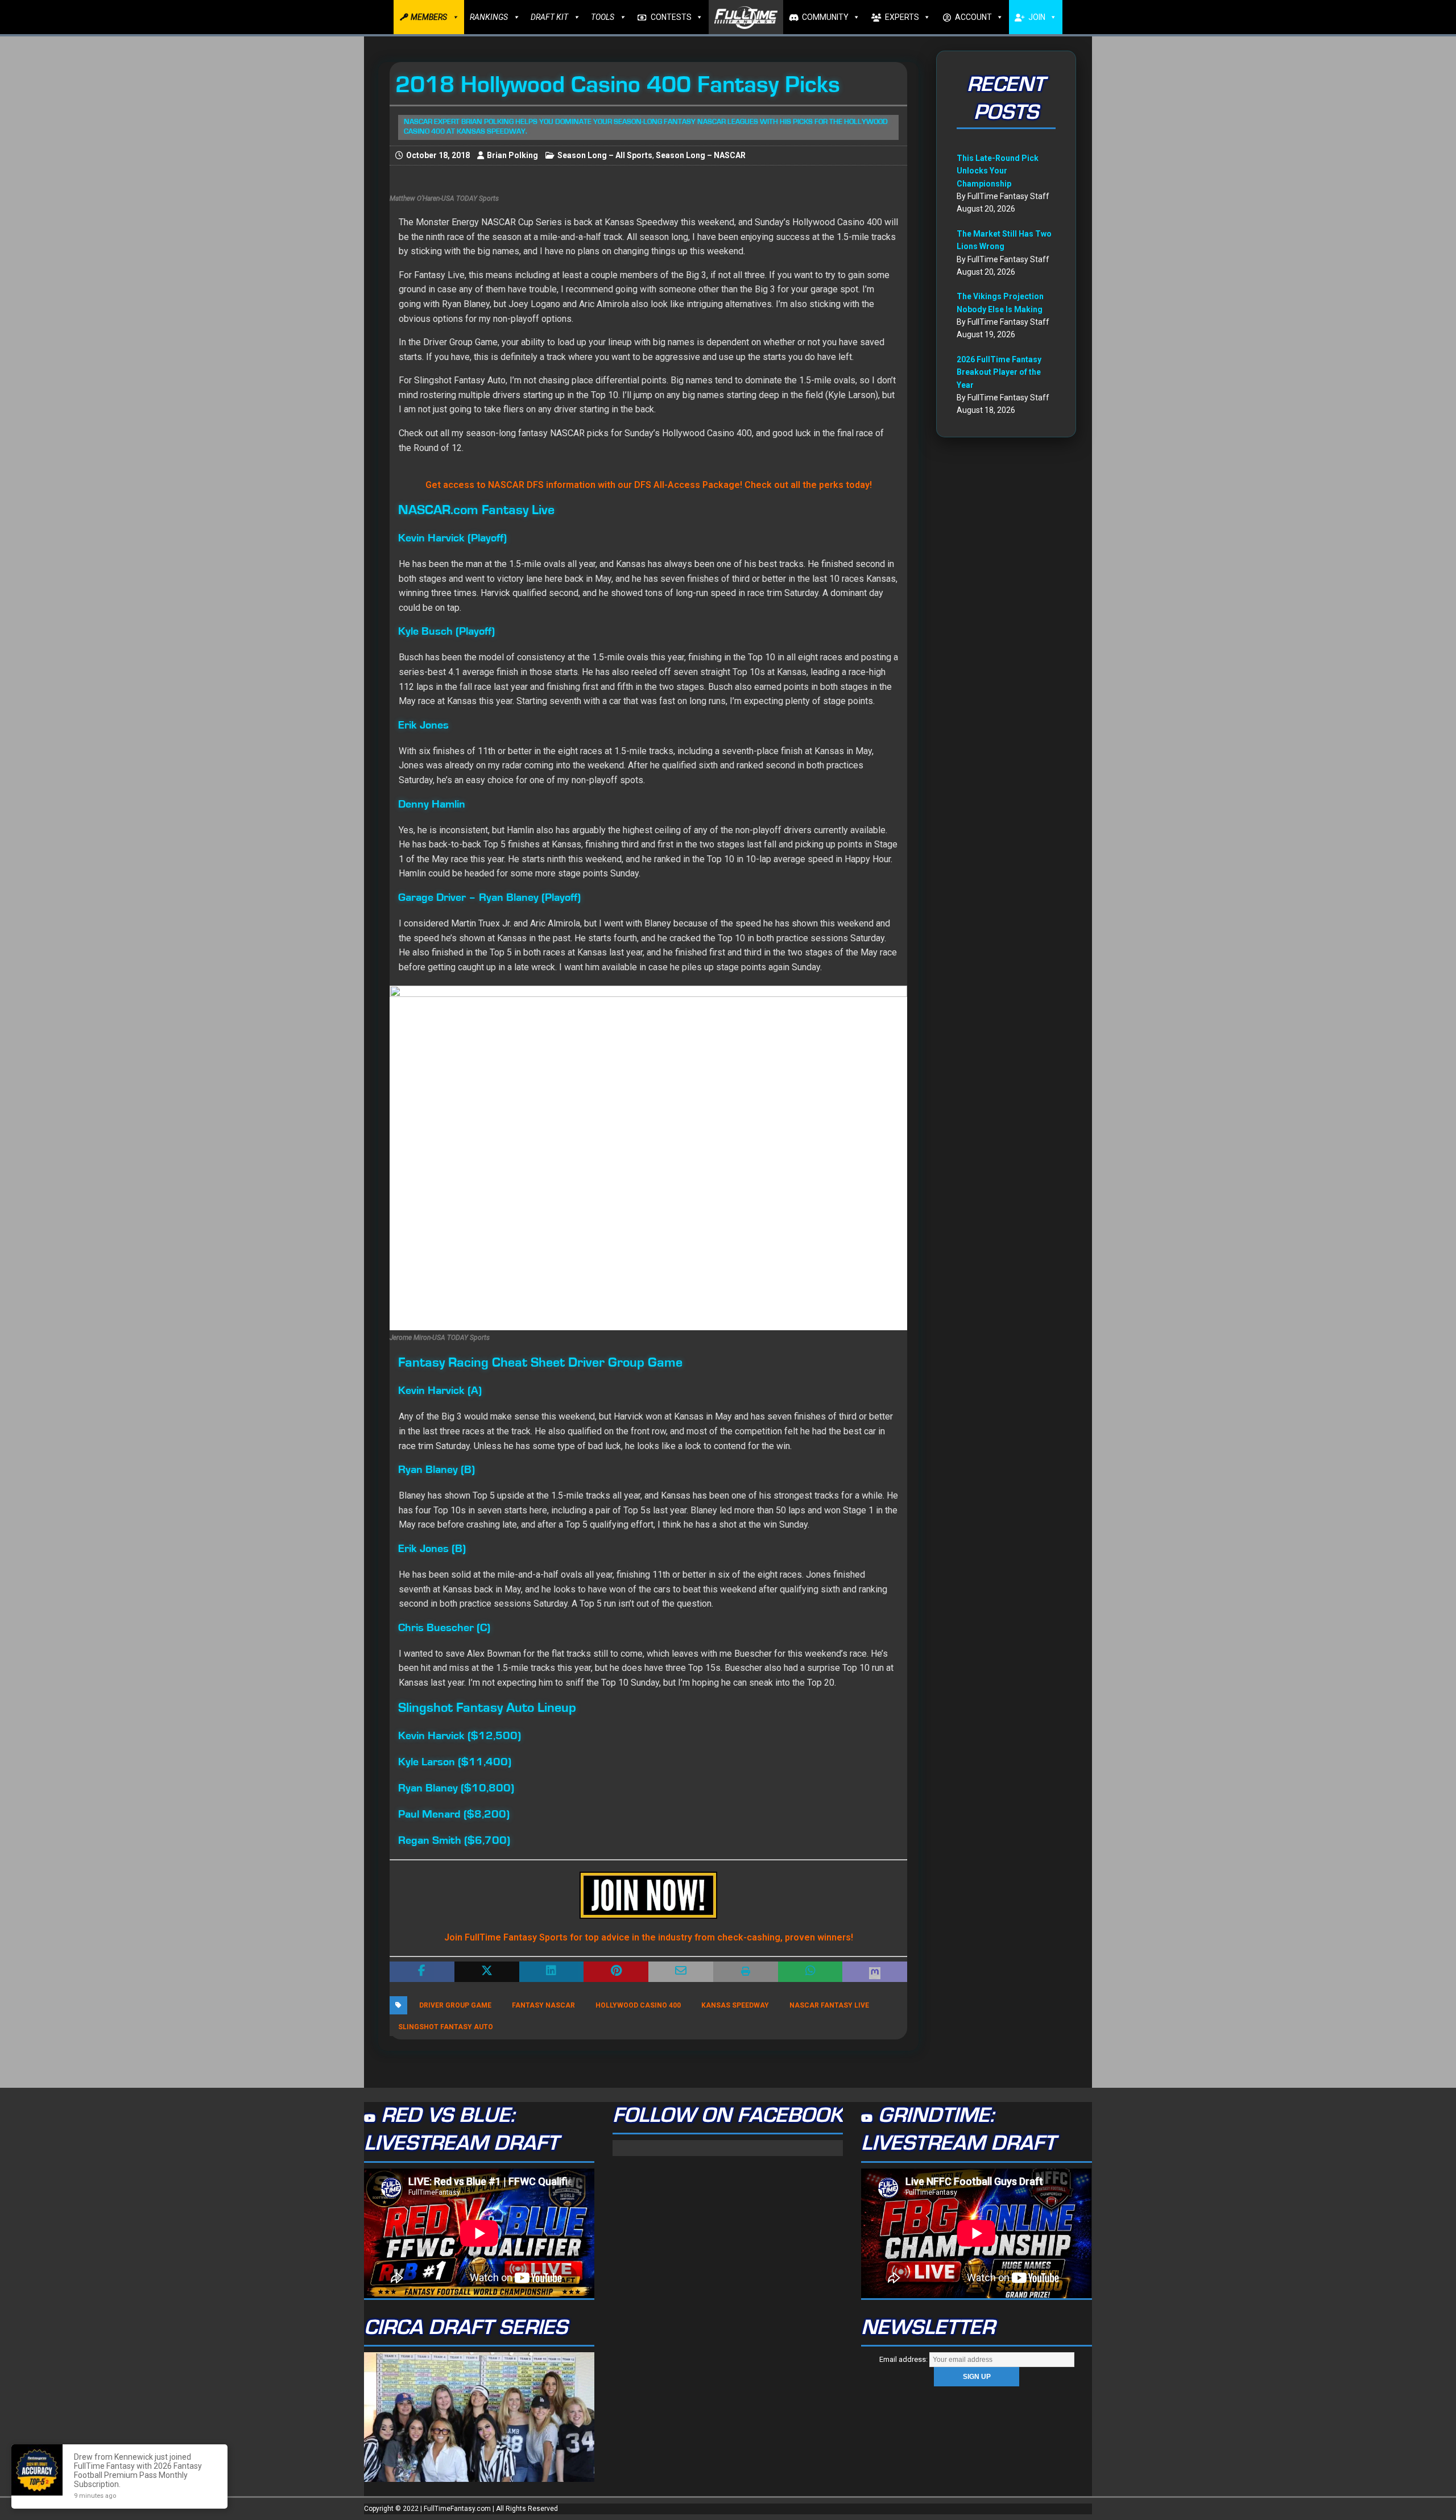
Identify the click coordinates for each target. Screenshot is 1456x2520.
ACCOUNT (973, 17)
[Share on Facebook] (422, 1972)
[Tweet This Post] (487, 1972)
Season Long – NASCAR (701, 155)
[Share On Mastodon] (875, 1972)
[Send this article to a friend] (681, 1972)
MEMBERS (429, 17)
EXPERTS (902, 17)
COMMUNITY (825, 17)
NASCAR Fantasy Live (829, 2005)
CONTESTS (671, 17)
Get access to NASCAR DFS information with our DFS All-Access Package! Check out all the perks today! (649, 485)
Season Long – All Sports (605, 155)
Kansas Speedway (735, 2005)
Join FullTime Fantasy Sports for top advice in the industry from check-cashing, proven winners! (649, 1937)
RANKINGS (489, 17)
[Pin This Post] (616, 1972)
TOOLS (603, 17)
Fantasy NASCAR (543, 2005)
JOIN (1037, 17)
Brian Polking (512, 155)
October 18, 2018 (438, 155)
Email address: (904, 2359)
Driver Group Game (455, 2005)
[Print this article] (746, 1972)
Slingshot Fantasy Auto (446, 2027)
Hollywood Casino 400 (638, 2005)
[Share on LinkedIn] (552, 1972)
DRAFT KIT (549, 17)
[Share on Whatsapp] (810, 1972)
